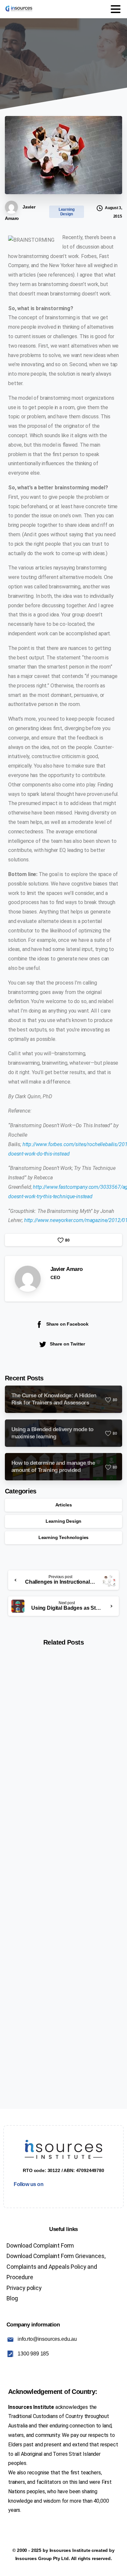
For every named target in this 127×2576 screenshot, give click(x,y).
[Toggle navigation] (116, 9)
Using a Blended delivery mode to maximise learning (61, 1758)
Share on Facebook (67, 1324)
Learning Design (42, 64)
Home (8, 64)
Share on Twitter (67, 1344)
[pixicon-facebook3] (14, 2195)
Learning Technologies (64, 1537)
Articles (64, 1505)
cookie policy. (46, 2569)
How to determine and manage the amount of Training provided (62, 1907)
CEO (55, 1277)
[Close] (114, 2565)
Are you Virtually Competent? (55, 2055)
